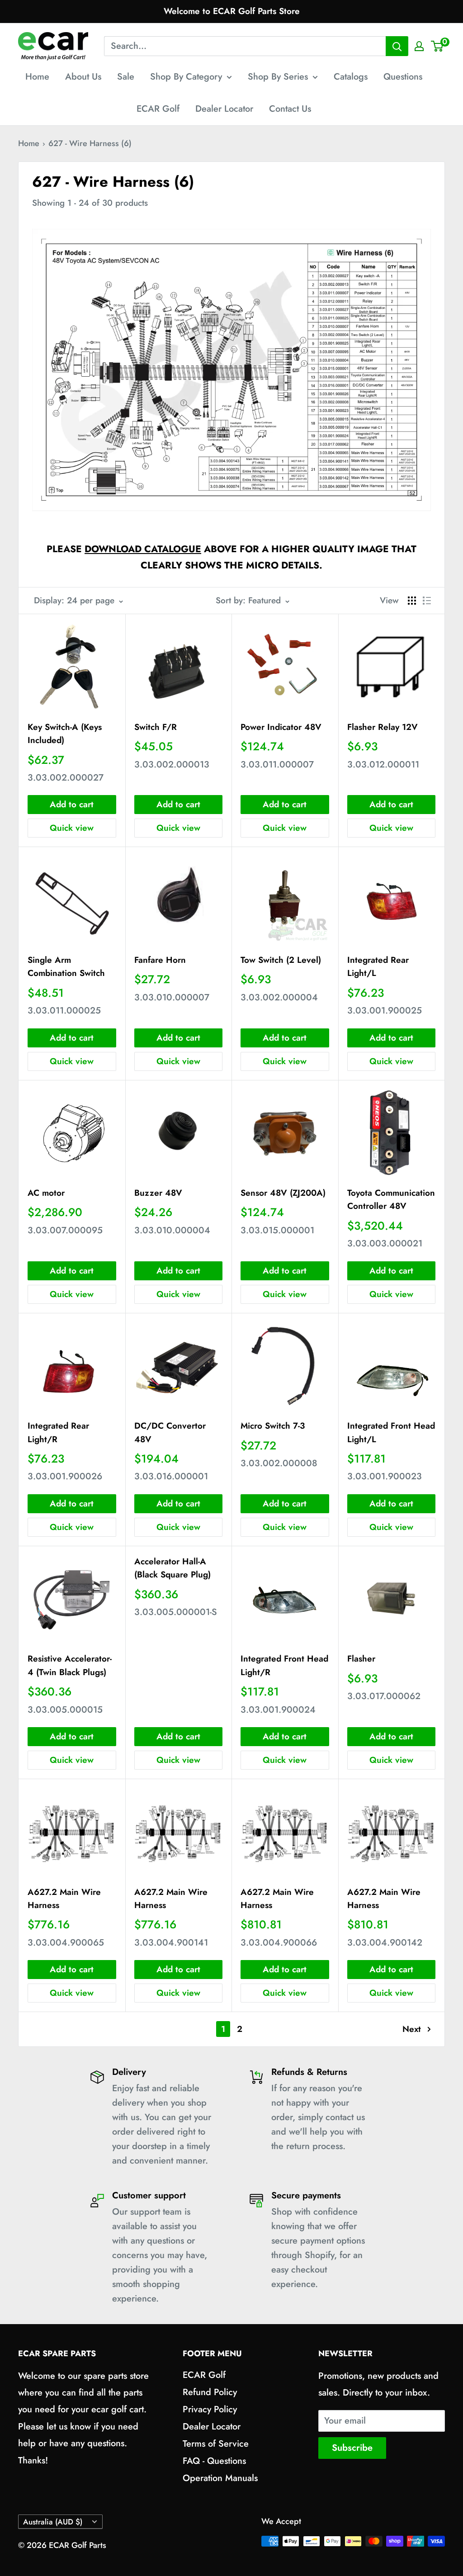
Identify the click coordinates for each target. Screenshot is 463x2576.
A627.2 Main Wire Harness (64, 1899)
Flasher (361, 1659)
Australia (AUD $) (53, 2522)
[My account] (419, 46)
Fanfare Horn (160, 960)
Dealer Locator (224, 109)
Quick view (72, 828)
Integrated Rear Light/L (378, 966)
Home (37, 77)
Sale (126, 77)
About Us (83, 77)
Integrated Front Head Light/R (284, 1665)
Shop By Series (278, 77)
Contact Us (290, 109)
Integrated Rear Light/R (58, 1432)
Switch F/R (156, 727)
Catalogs (351, 77)
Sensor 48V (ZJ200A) (283, 1193)
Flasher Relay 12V (383, 727)
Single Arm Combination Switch (66, 966)
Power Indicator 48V (281, 727)
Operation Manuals (220, 2478)
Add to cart (72, 804)
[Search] (397, 46)
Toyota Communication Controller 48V (391, 1199)
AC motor (46, 1193)
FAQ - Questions (214, 2461)
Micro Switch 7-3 (273, 1426)
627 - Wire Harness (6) (90, 143)
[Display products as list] (427, 601)
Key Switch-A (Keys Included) (65, 734)
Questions (403, 77)
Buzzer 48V (158, 1193)
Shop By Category (186, 77)
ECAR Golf (158, 109)
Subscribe (352, 2448)
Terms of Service (216, 2444)
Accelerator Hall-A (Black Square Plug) (172, 1568)
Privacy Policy (210, 2409)
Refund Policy (210, 2392)
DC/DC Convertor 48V (170, 1432)
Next (412, 2029)
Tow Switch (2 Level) (281, 960)
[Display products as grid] (412, 601)
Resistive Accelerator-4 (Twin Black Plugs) (70, 1665)
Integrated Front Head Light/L (391, 1432)
